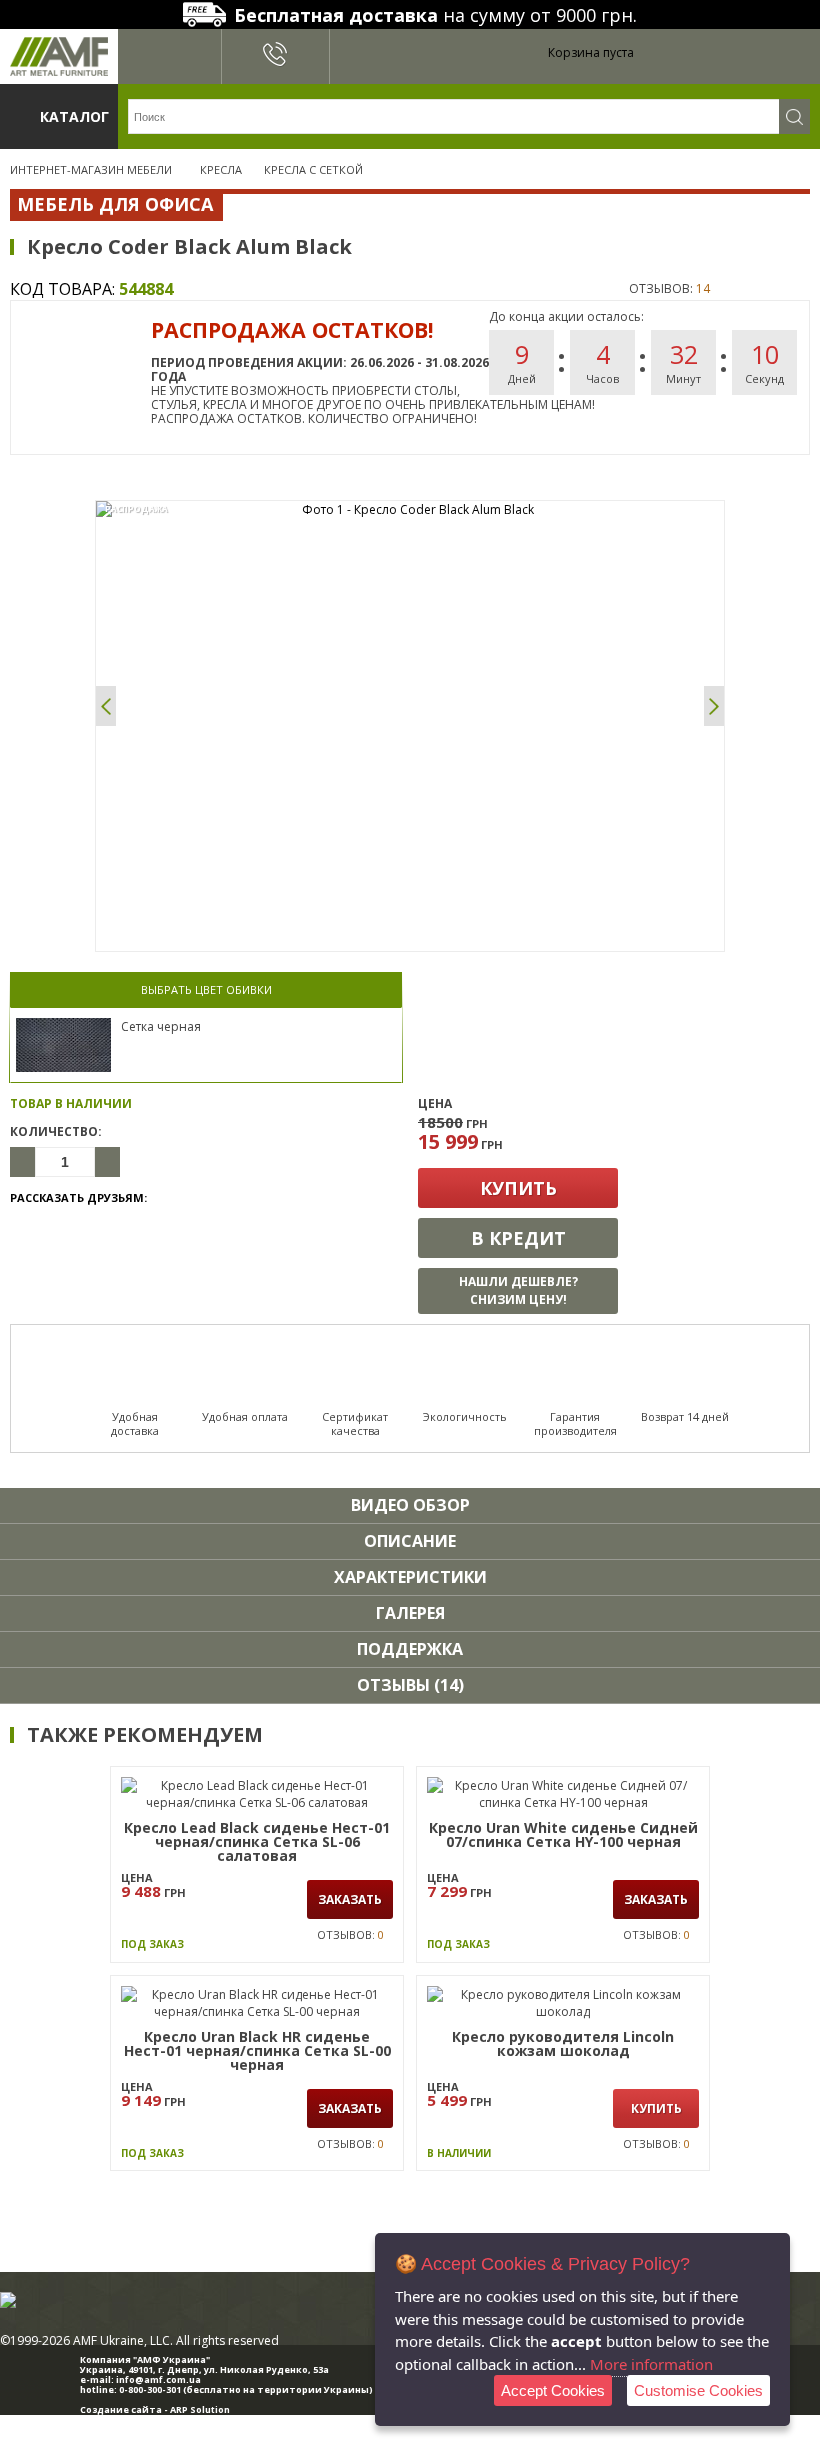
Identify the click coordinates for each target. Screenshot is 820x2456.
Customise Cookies (698, 2390)
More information (651, 2364)
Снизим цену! (518, 1290)
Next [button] (714, 706)
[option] (410, 509)
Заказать (350, 1899)
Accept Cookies (553, 2390)
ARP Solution (200, 2409)
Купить (518, 1188)
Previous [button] (106, 706)
